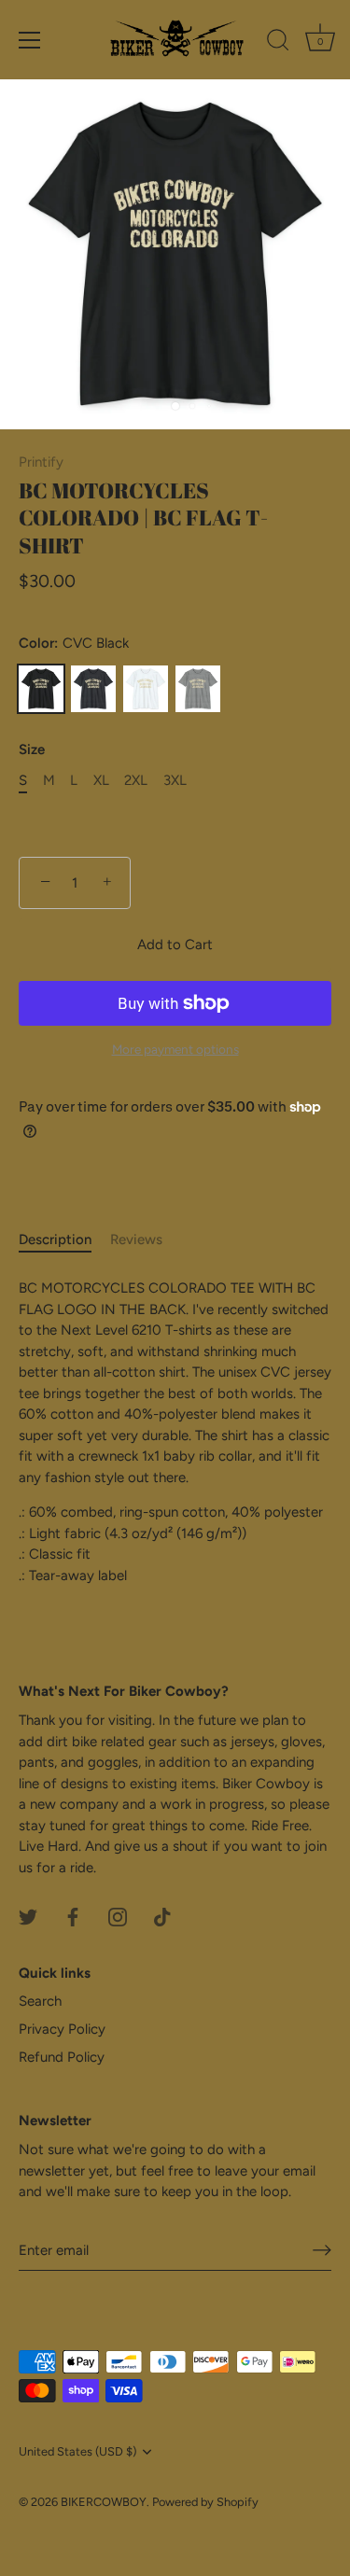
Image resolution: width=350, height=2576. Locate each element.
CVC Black (41, 689)
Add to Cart (175, 945)
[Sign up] (322, 2250)
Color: (74, 643)
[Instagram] (118, 1916)
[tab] (64, 1240)
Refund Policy (62, 2057)
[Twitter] (28, 1916)
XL (101, 780)
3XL (175, 780)
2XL (136, 780)
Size (32, 749)
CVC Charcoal (93, 689)
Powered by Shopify (205, 2502)
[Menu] (30, 40)
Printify (41, 462)
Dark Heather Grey (198, 689)
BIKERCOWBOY (104, 2502)
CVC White (146, 689)
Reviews (136, 1239)
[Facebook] (73, 1916)
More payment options (175, 1049)
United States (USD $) (77, 2451)
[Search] (278, 43)
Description (55, 1239)
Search (40, 2001)
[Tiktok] (162, 1916)
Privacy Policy (62, 2029)
